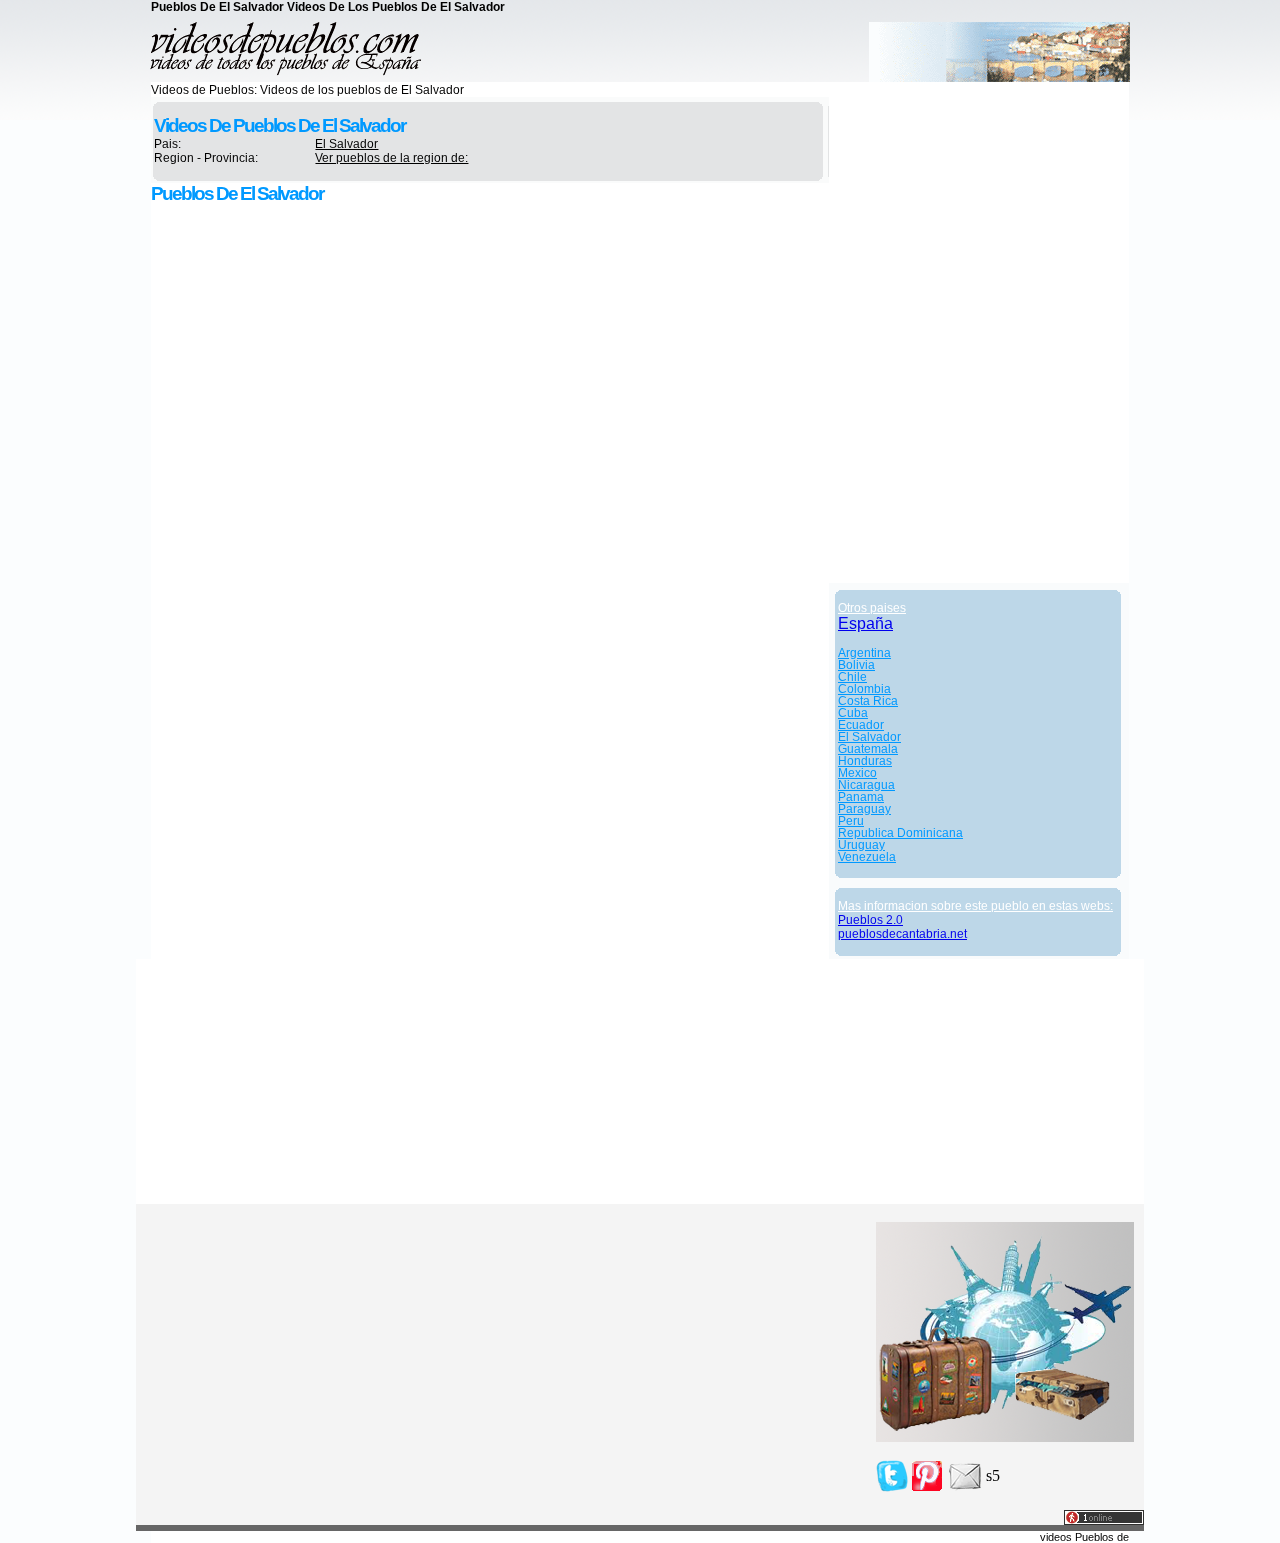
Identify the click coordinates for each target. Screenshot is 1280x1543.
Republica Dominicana (900, 833)
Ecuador (861, 725)
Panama (861, 797)
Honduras (865, 761)
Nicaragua (866, 785)
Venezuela (867, 857)
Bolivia (856, 665)
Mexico (857, 773)
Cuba (853, 713)
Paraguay (864, 809)
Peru (851, 821)
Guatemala (868, 749)
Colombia (864, 689)
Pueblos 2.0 (870, 920)
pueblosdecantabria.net (902, 934)
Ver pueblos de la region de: (391, 158)
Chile (852, 677)
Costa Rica (868, 701)
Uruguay (861, 845)
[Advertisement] (321, 351)
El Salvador (346, 144)
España (865, 623)
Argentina (864, 653)
